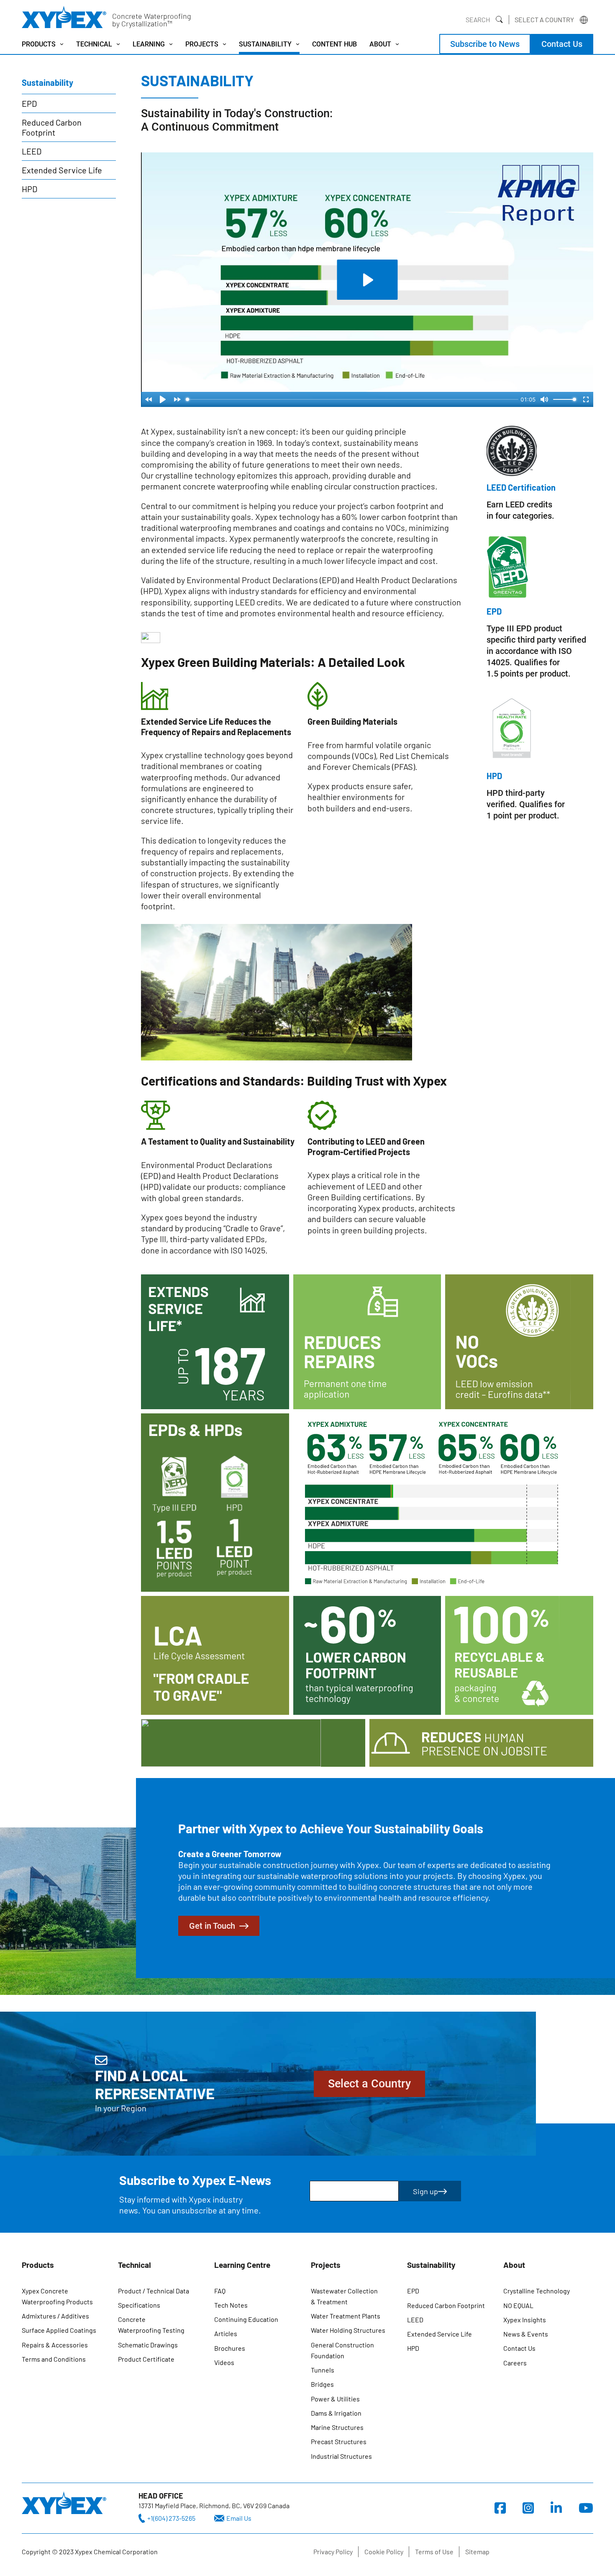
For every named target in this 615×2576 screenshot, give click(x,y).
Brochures (230, 2348)
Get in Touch (212, 1926)
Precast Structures (339, 2441)
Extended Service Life (62, 170)
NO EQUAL (518, 2305)
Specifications (139, 2305)
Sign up (425, 2191)
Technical (94, 44)
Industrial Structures (341, 2456)
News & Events (526, 2334)
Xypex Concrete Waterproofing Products (57, 2296)
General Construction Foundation (342, 2350)
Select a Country (544, 19)
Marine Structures (337, 2427)
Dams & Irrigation (336, 2413)
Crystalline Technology (537, 2291)
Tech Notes (231, 2305)
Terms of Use (434, 2552)
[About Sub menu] (397, 44)
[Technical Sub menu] (118, 44)
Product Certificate (146, 2359)
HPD (29, 189)
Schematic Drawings (148, 2345)
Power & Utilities (335, 2399)
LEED (32, 151)
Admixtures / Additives (55, 2316)
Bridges (322, 2384)
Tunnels (323, 2370)
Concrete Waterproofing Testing (151, 2325)
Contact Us (562, 44)
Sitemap (477, 2552)
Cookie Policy (384, 2552)
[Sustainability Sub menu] (298, 44)
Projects (202, 44)
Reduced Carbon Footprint (52, 127)
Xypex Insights (525, 2320)
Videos (224, 2362)
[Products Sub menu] (62, 44)
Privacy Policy (333, 2552)
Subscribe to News (485, 44)
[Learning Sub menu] (171, 44)
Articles (226, 2333)
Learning (149, 44)
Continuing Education (246, 2319)
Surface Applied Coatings (59, 2330)
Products (39, 44)
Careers (515, 2363)
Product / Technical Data (154, 2291)
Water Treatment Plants (346, 2316)
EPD (29, 103)
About (380, 44)
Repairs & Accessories (55, 2345)
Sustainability (265, 44)
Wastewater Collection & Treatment (344, 2296)
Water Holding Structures (348, 2330)
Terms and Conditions (54, 2359)
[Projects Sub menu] (224, 44)
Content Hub (334, 44)
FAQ (220, 2291)
